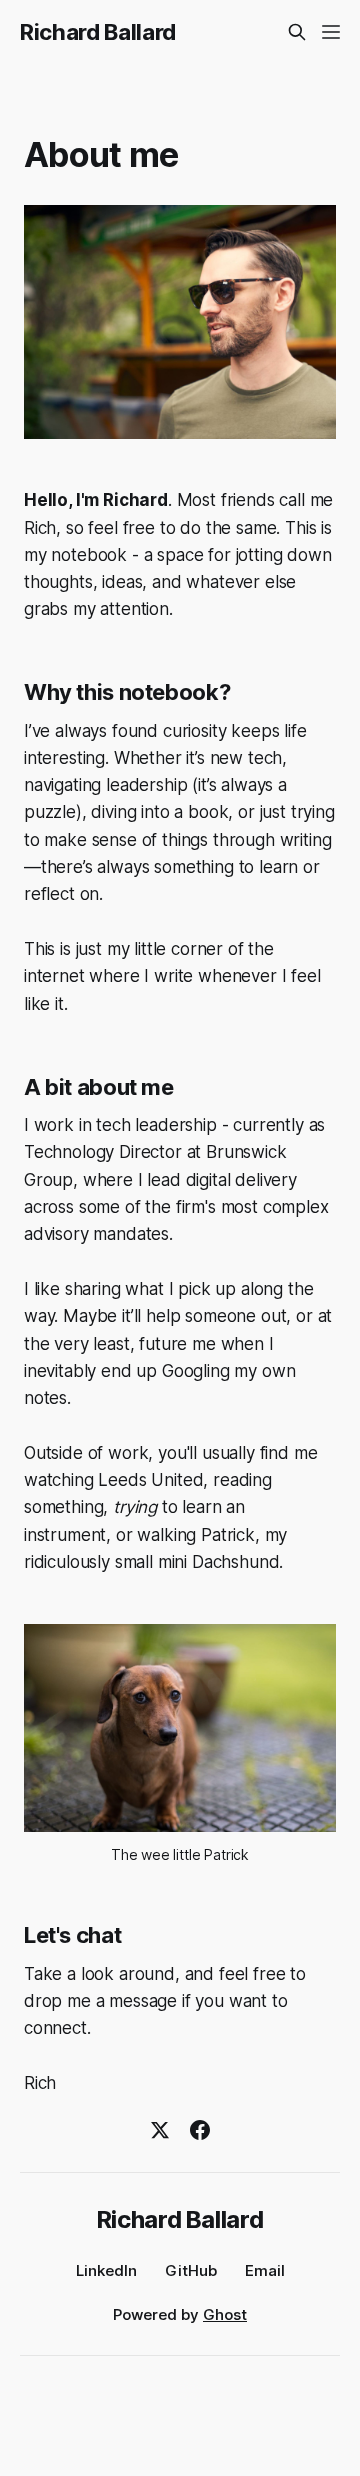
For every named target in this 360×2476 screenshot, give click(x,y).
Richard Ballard (98, 32)
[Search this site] (297, 32)
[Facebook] (200, 2130)
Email (265, 2270)
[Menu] (331, 32)
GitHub (191, 2270)
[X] (160, 2130)
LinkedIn (106, 2270)
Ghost (225, 2314)
